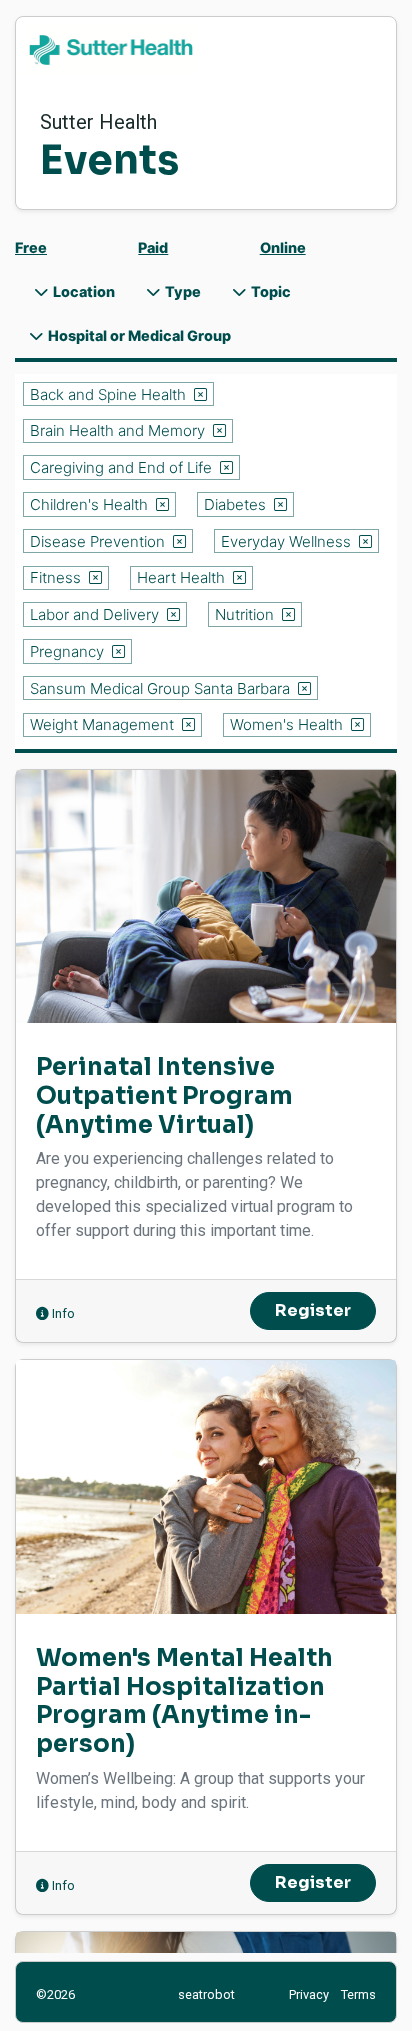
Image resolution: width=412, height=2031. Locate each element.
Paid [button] (153, 247)
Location (82, 291)
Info (62, 1313)
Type (181, 291)
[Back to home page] (206, 50)
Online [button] (283, 247)
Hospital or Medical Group (138, 335)
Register (313, 1310)
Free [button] (31, 247)
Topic (269, 291)
